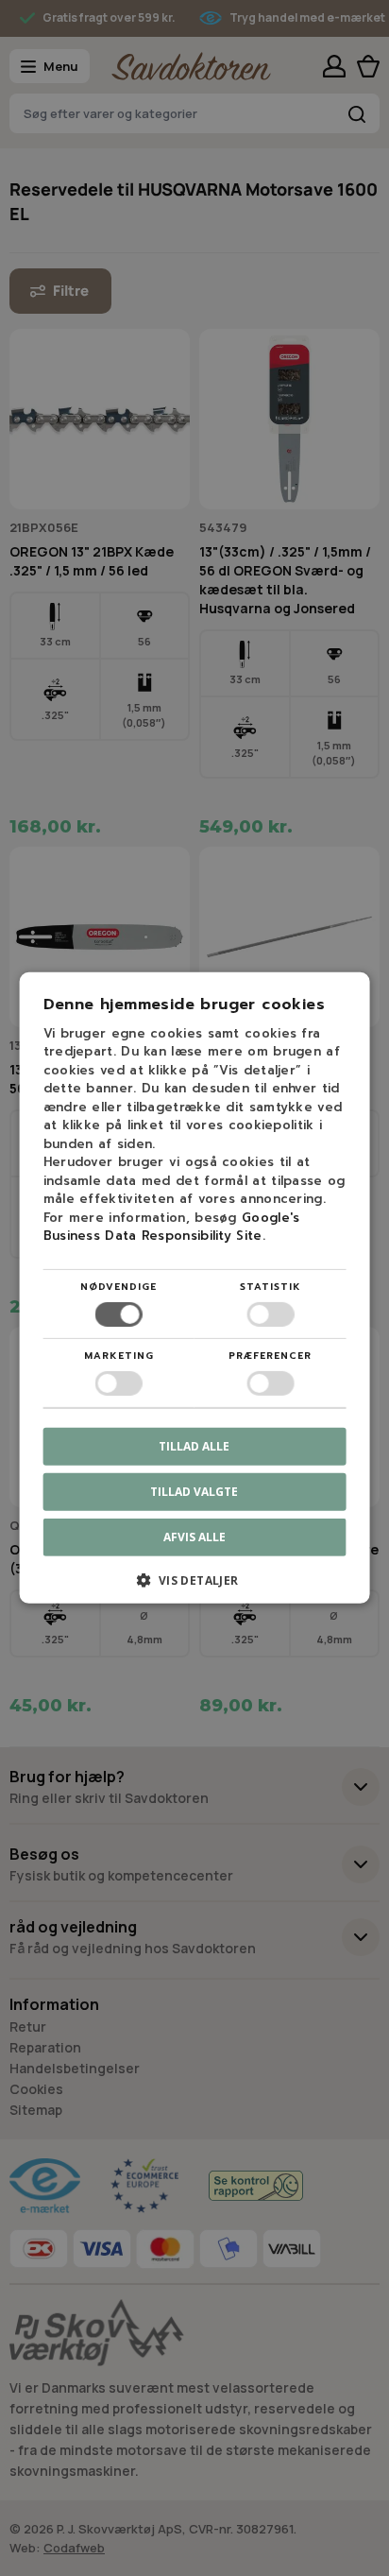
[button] (195, 1587)
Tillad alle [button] (194, 1446)
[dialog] (194, 1288)
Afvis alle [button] (194, 1537)
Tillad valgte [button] (194, 1492)
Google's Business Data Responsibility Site (172, 1227)
